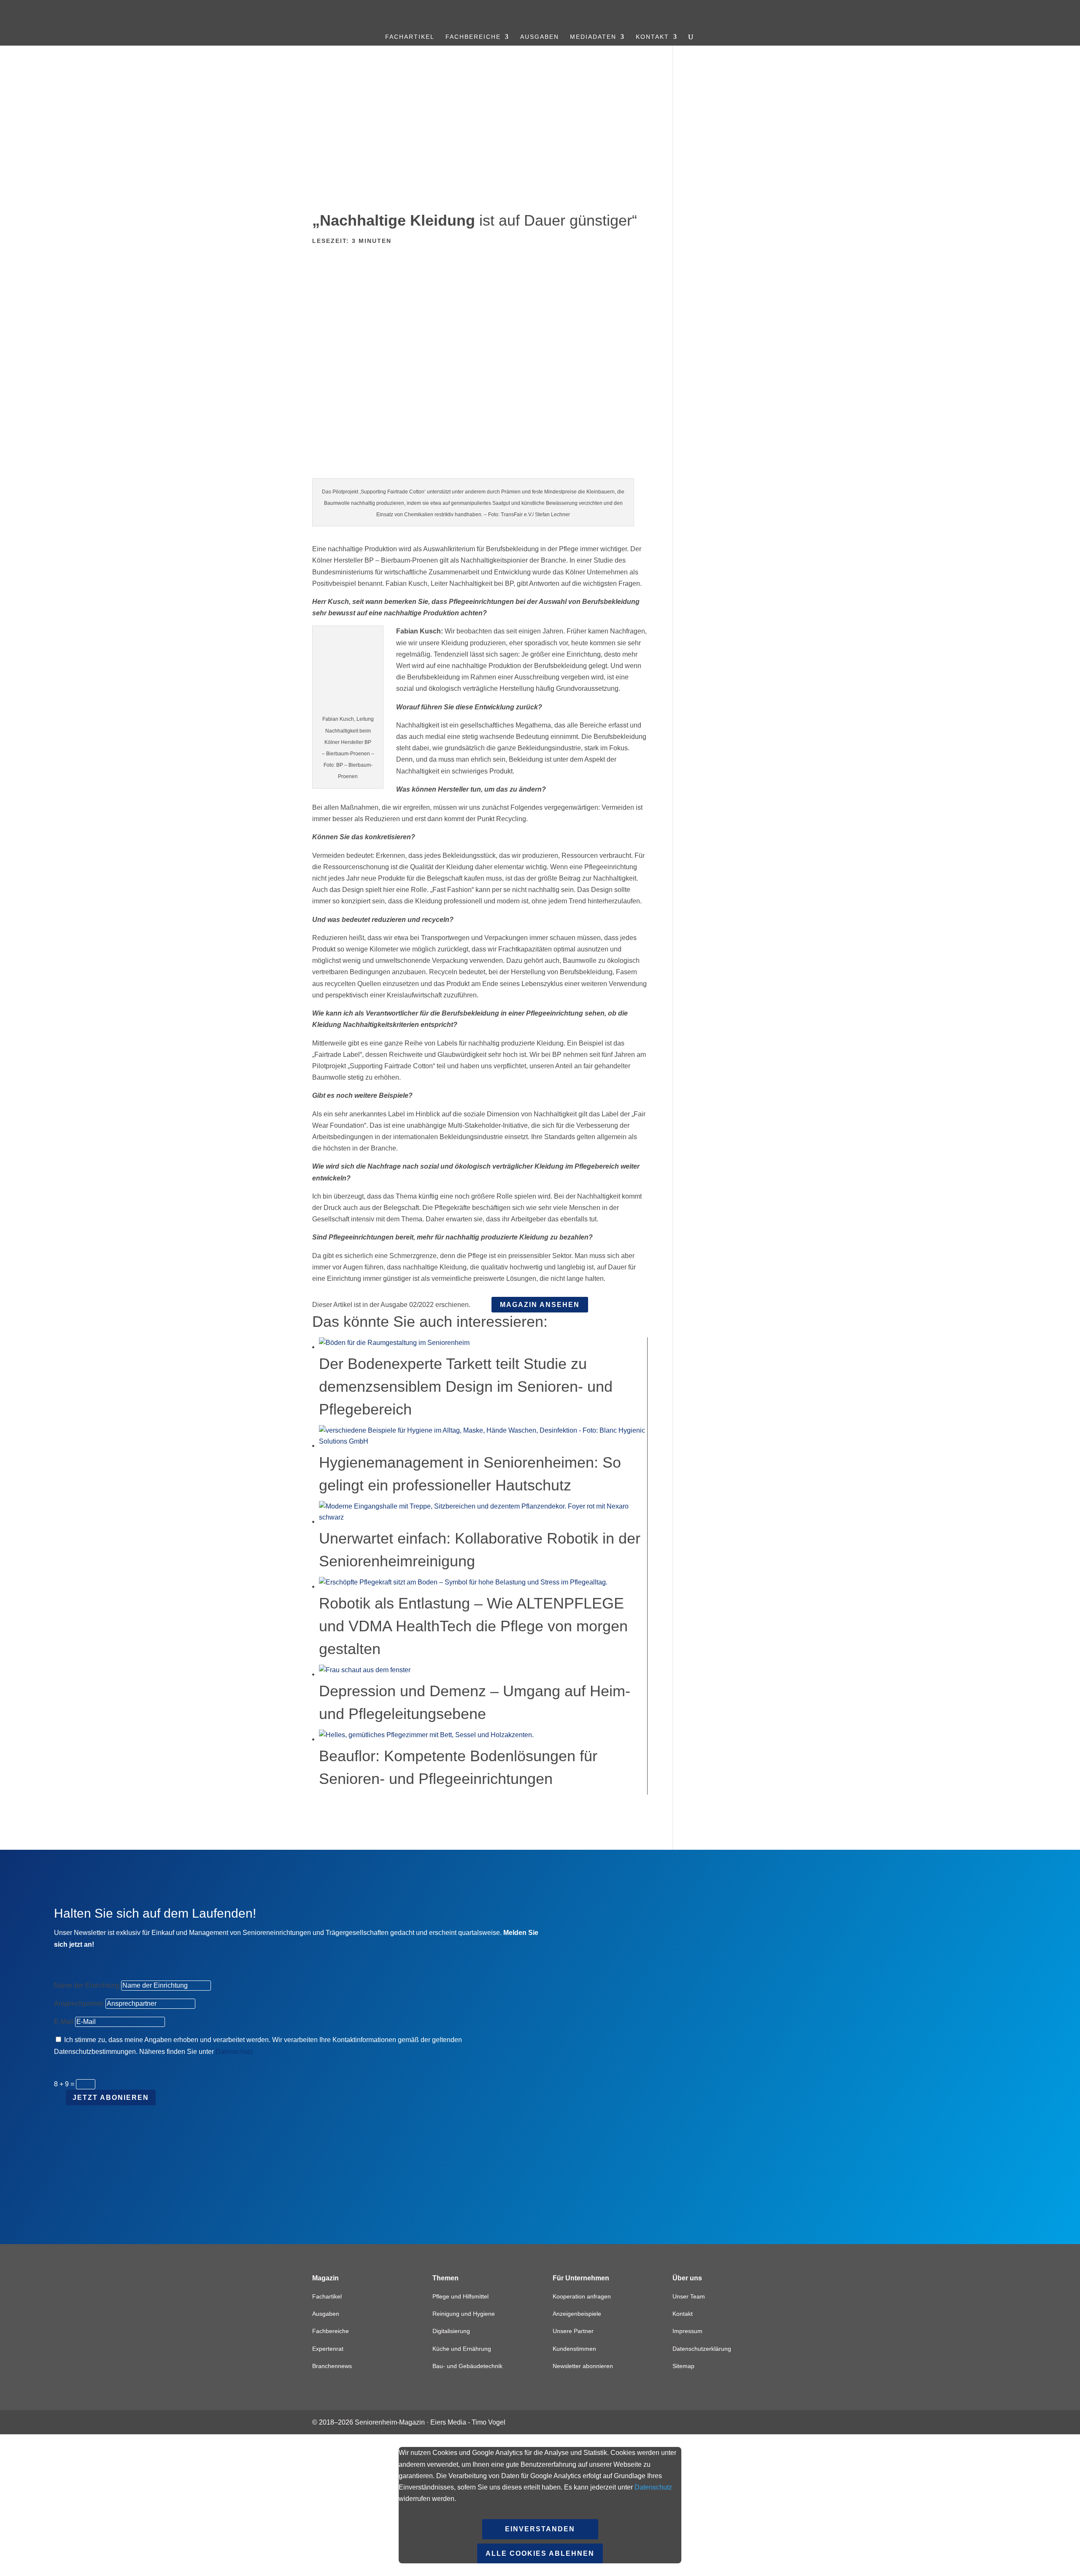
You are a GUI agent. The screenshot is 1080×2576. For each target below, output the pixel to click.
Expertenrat (328, 2349)
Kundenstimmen (574, 2349)
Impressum (687, 2331)
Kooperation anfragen (582, 2296)
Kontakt (652, 37)
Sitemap (683, 2366)
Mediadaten (593, 37)
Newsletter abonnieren (583, 2366)
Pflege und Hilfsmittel (460, 2296)
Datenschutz (234, 2052)
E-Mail (64, 2022)
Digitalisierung (451, 2331)
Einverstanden (540, 2529)
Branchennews (332, 2366)
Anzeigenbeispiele (577, 2314)
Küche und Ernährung (462, 2349)
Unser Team (689, 2296)
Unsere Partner (573, 2331)
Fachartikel (410, 37)
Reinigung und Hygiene (464, 2314)
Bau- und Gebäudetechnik (467, 2366)
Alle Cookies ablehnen (540, 2553)
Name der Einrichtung (87, 1985)
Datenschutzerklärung (702, 2349)
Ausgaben (540, 37)
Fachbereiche (473, 37)
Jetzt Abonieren (111, 2098)
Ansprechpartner (79, 2003)
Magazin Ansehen (540, 1305)
